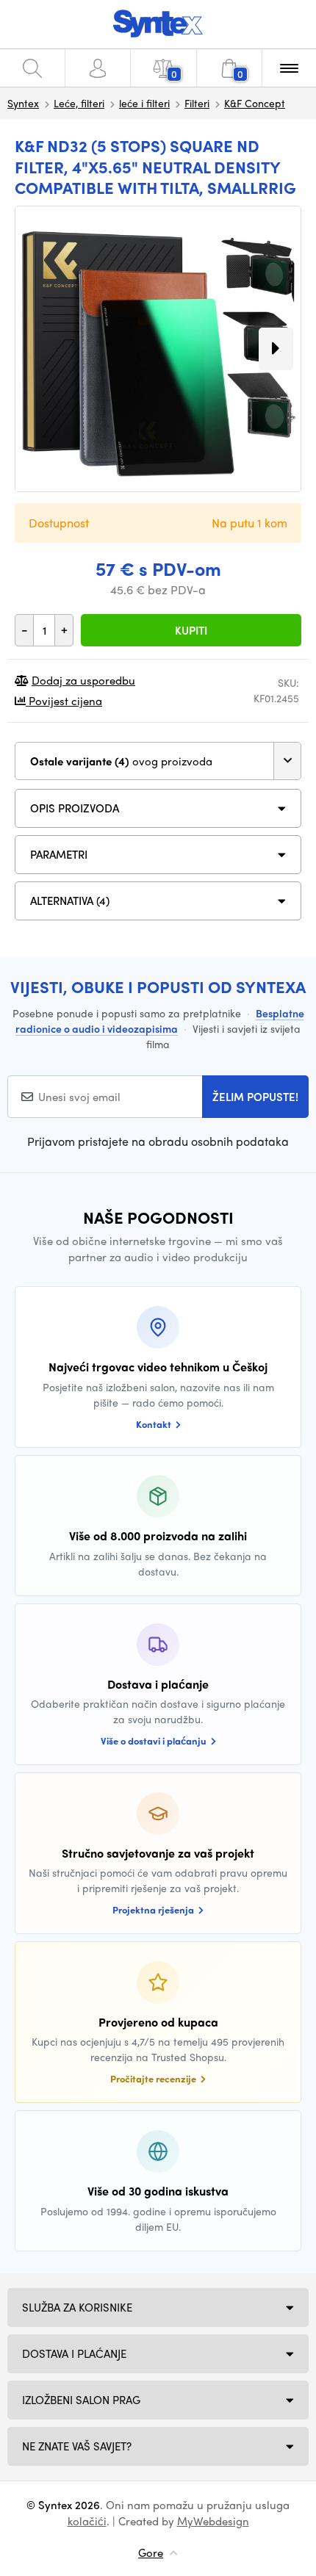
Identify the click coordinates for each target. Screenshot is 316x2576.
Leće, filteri (79, 103)
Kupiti (191, 630)
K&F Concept (255, 103)
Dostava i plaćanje (74, 2353)
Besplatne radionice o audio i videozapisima (160, 1021)
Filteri (197, 103)
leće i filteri (144, 103)
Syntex (23, 103)
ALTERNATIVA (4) (70, 901)
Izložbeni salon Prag (81, 2400)
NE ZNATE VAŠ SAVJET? (77, 2446)
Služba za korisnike (77, 2307)
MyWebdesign (213, 2521)
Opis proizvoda (75, 808)
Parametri (59, 854)
